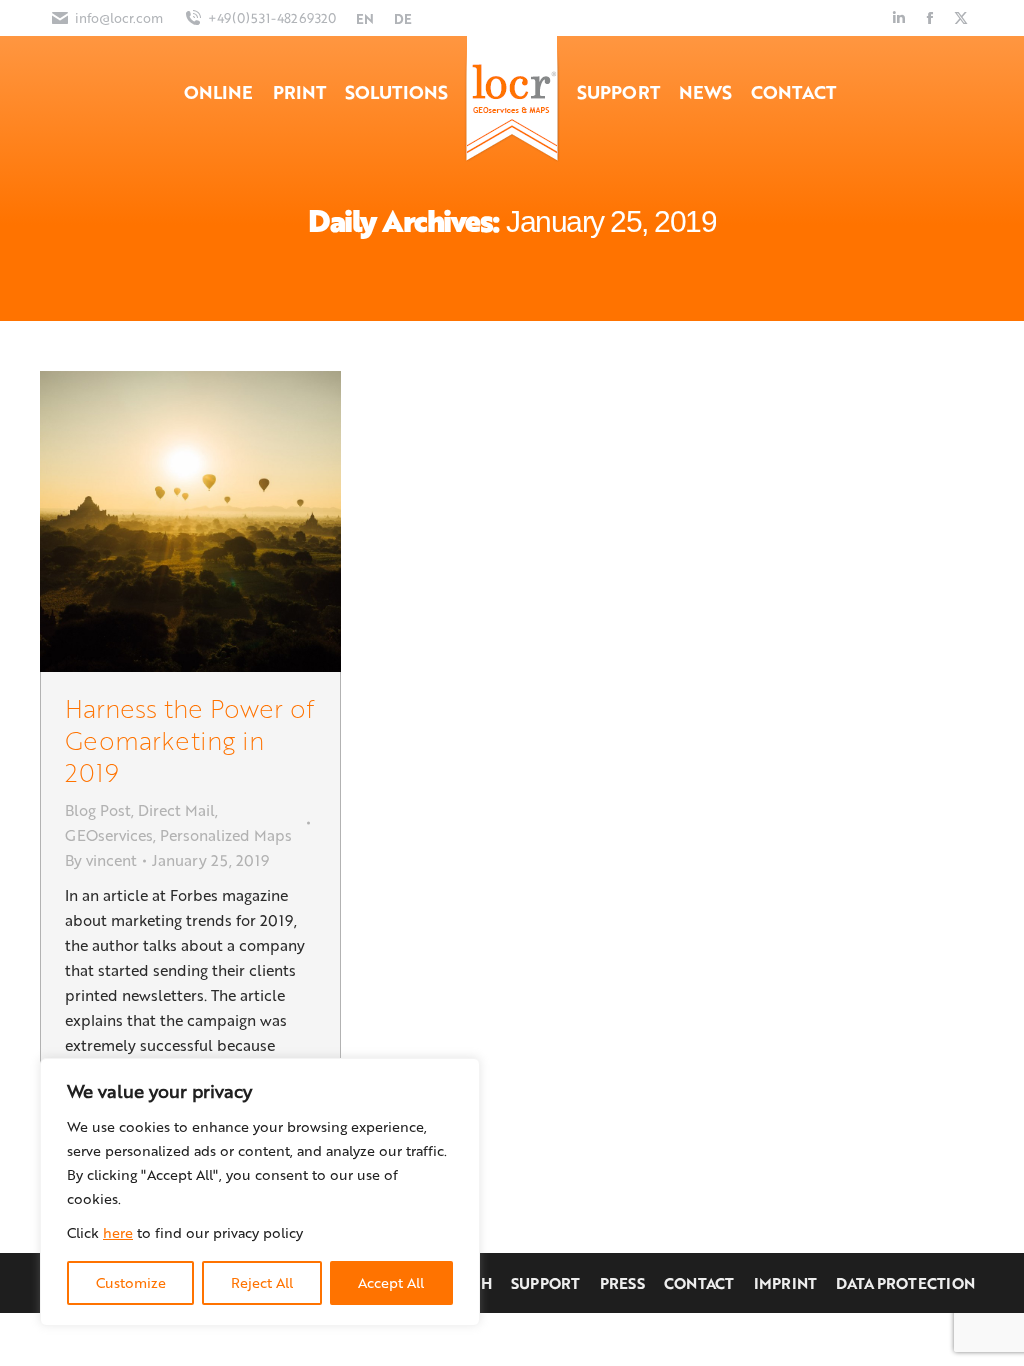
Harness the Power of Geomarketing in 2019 (189, 739)
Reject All (262, 1282)
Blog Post (98, 810)
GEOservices (109, 835)
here (118, 1232)
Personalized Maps (226, 835)
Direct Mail (176, 810)
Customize (131, 1282)
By (101, 860)
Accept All (391, 1282)
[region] (260, 1192)
